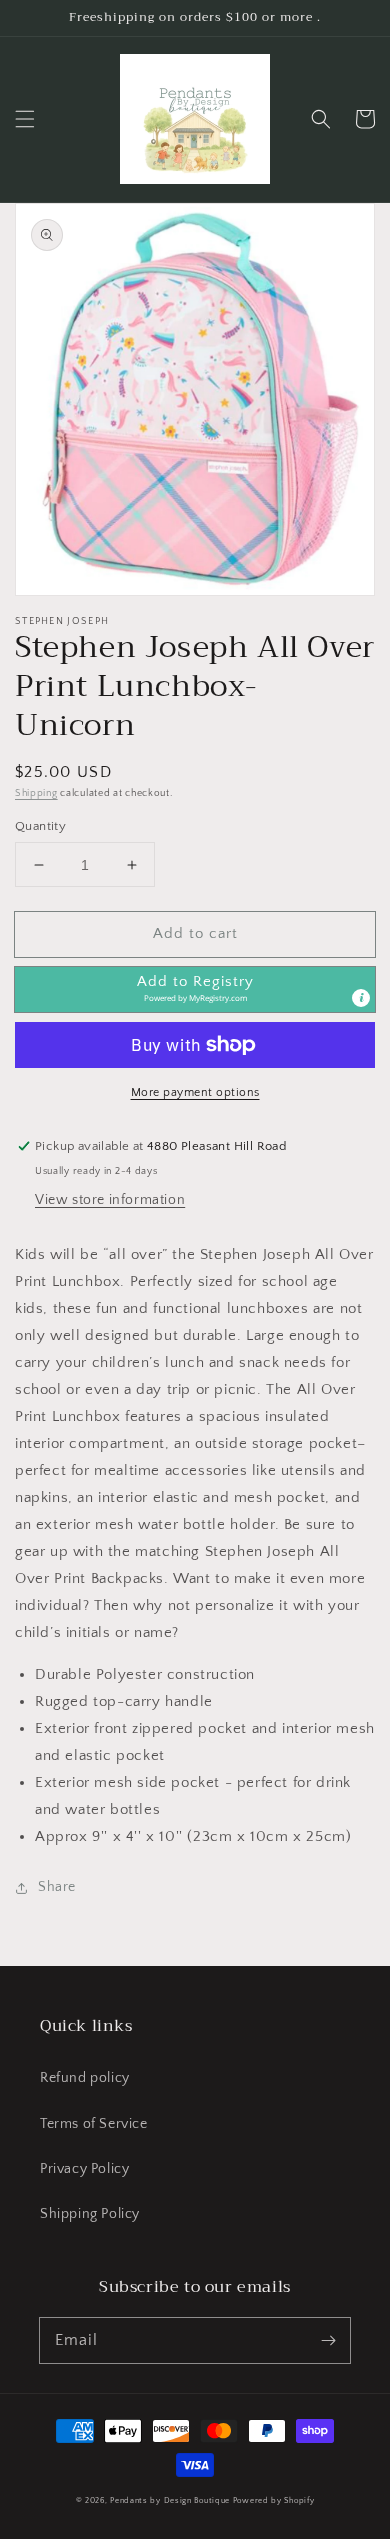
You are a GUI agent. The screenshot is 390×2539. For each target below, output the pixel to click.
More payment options (195, 1092)
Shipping (36, 793)
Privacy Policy (84, 2169)
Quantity (40, 826)
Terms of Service (94, 2124)
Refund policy (85, 2078)
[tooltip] (361, 998)
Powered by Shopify (274, 2500)
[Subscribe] (328, 2340)
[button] (25, 119)
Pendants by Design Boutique (170, 2500)
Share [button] (57, 1887)
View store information (110, 1200)
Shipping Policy (90, 2214)
